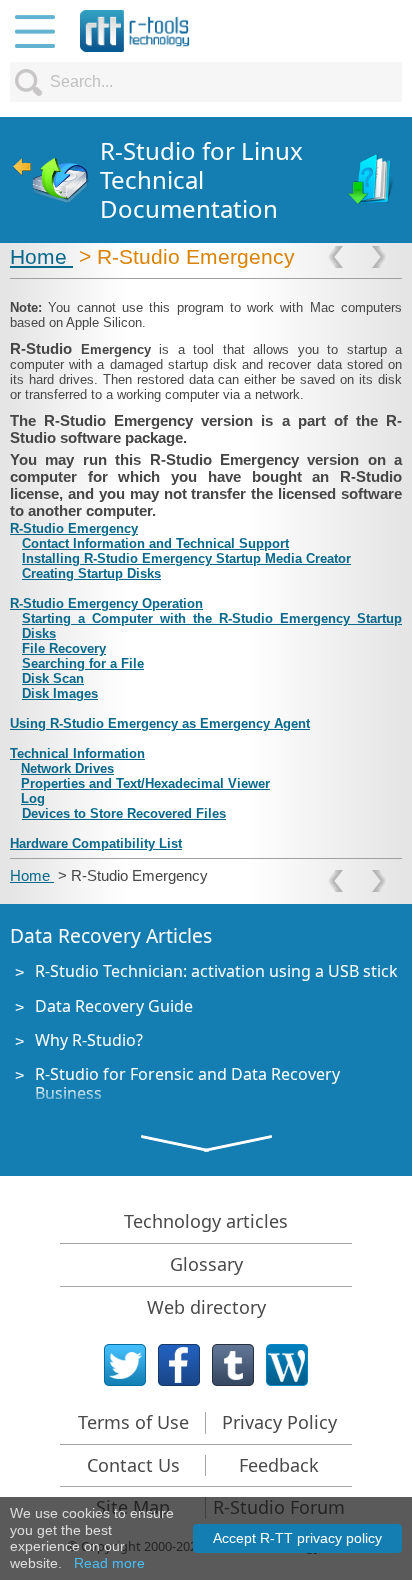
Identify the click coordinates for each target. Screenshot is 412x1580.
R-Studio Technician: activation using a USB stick (216, 971)
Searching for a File (83, 663)
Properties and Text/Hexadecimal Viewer (145, 783)
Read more (109, 1563)
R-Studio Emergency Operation (106, 603)
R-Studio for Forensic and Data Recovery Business (187, 1083)
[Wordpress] (287, 1365)
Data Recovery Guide (114, 1006)
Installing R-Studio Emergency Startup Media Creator (186, 558)
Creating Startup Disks (91, 573)
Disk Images (60, 693)
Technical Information (77, 753)
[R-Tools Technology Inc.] (135, 31)
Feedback (279, 1465)
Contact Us (133, 1465)
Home (41, 256)
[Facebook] (179, 1365)
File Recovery (64, 648)
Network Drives (67, 768)
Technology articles (206, 1221)
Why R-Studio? (89, 1040)
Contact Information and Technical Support (155, 543)
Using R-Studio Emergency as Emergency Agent (160, 723)
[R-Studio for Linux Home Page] (50, 180)
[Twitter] (125, 1365)
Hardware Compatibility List (96, 843)
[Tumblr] (233, 1365)
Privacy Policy (279, 1422)
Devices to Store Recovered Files (124, 813)
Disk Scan (53, 678)
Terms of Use (133, 1422)
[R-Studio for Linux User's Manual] (372, 180)
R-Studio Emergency (74, 528)
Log (33, 798)
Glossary (206, 1264)
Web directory (206, 1307)
